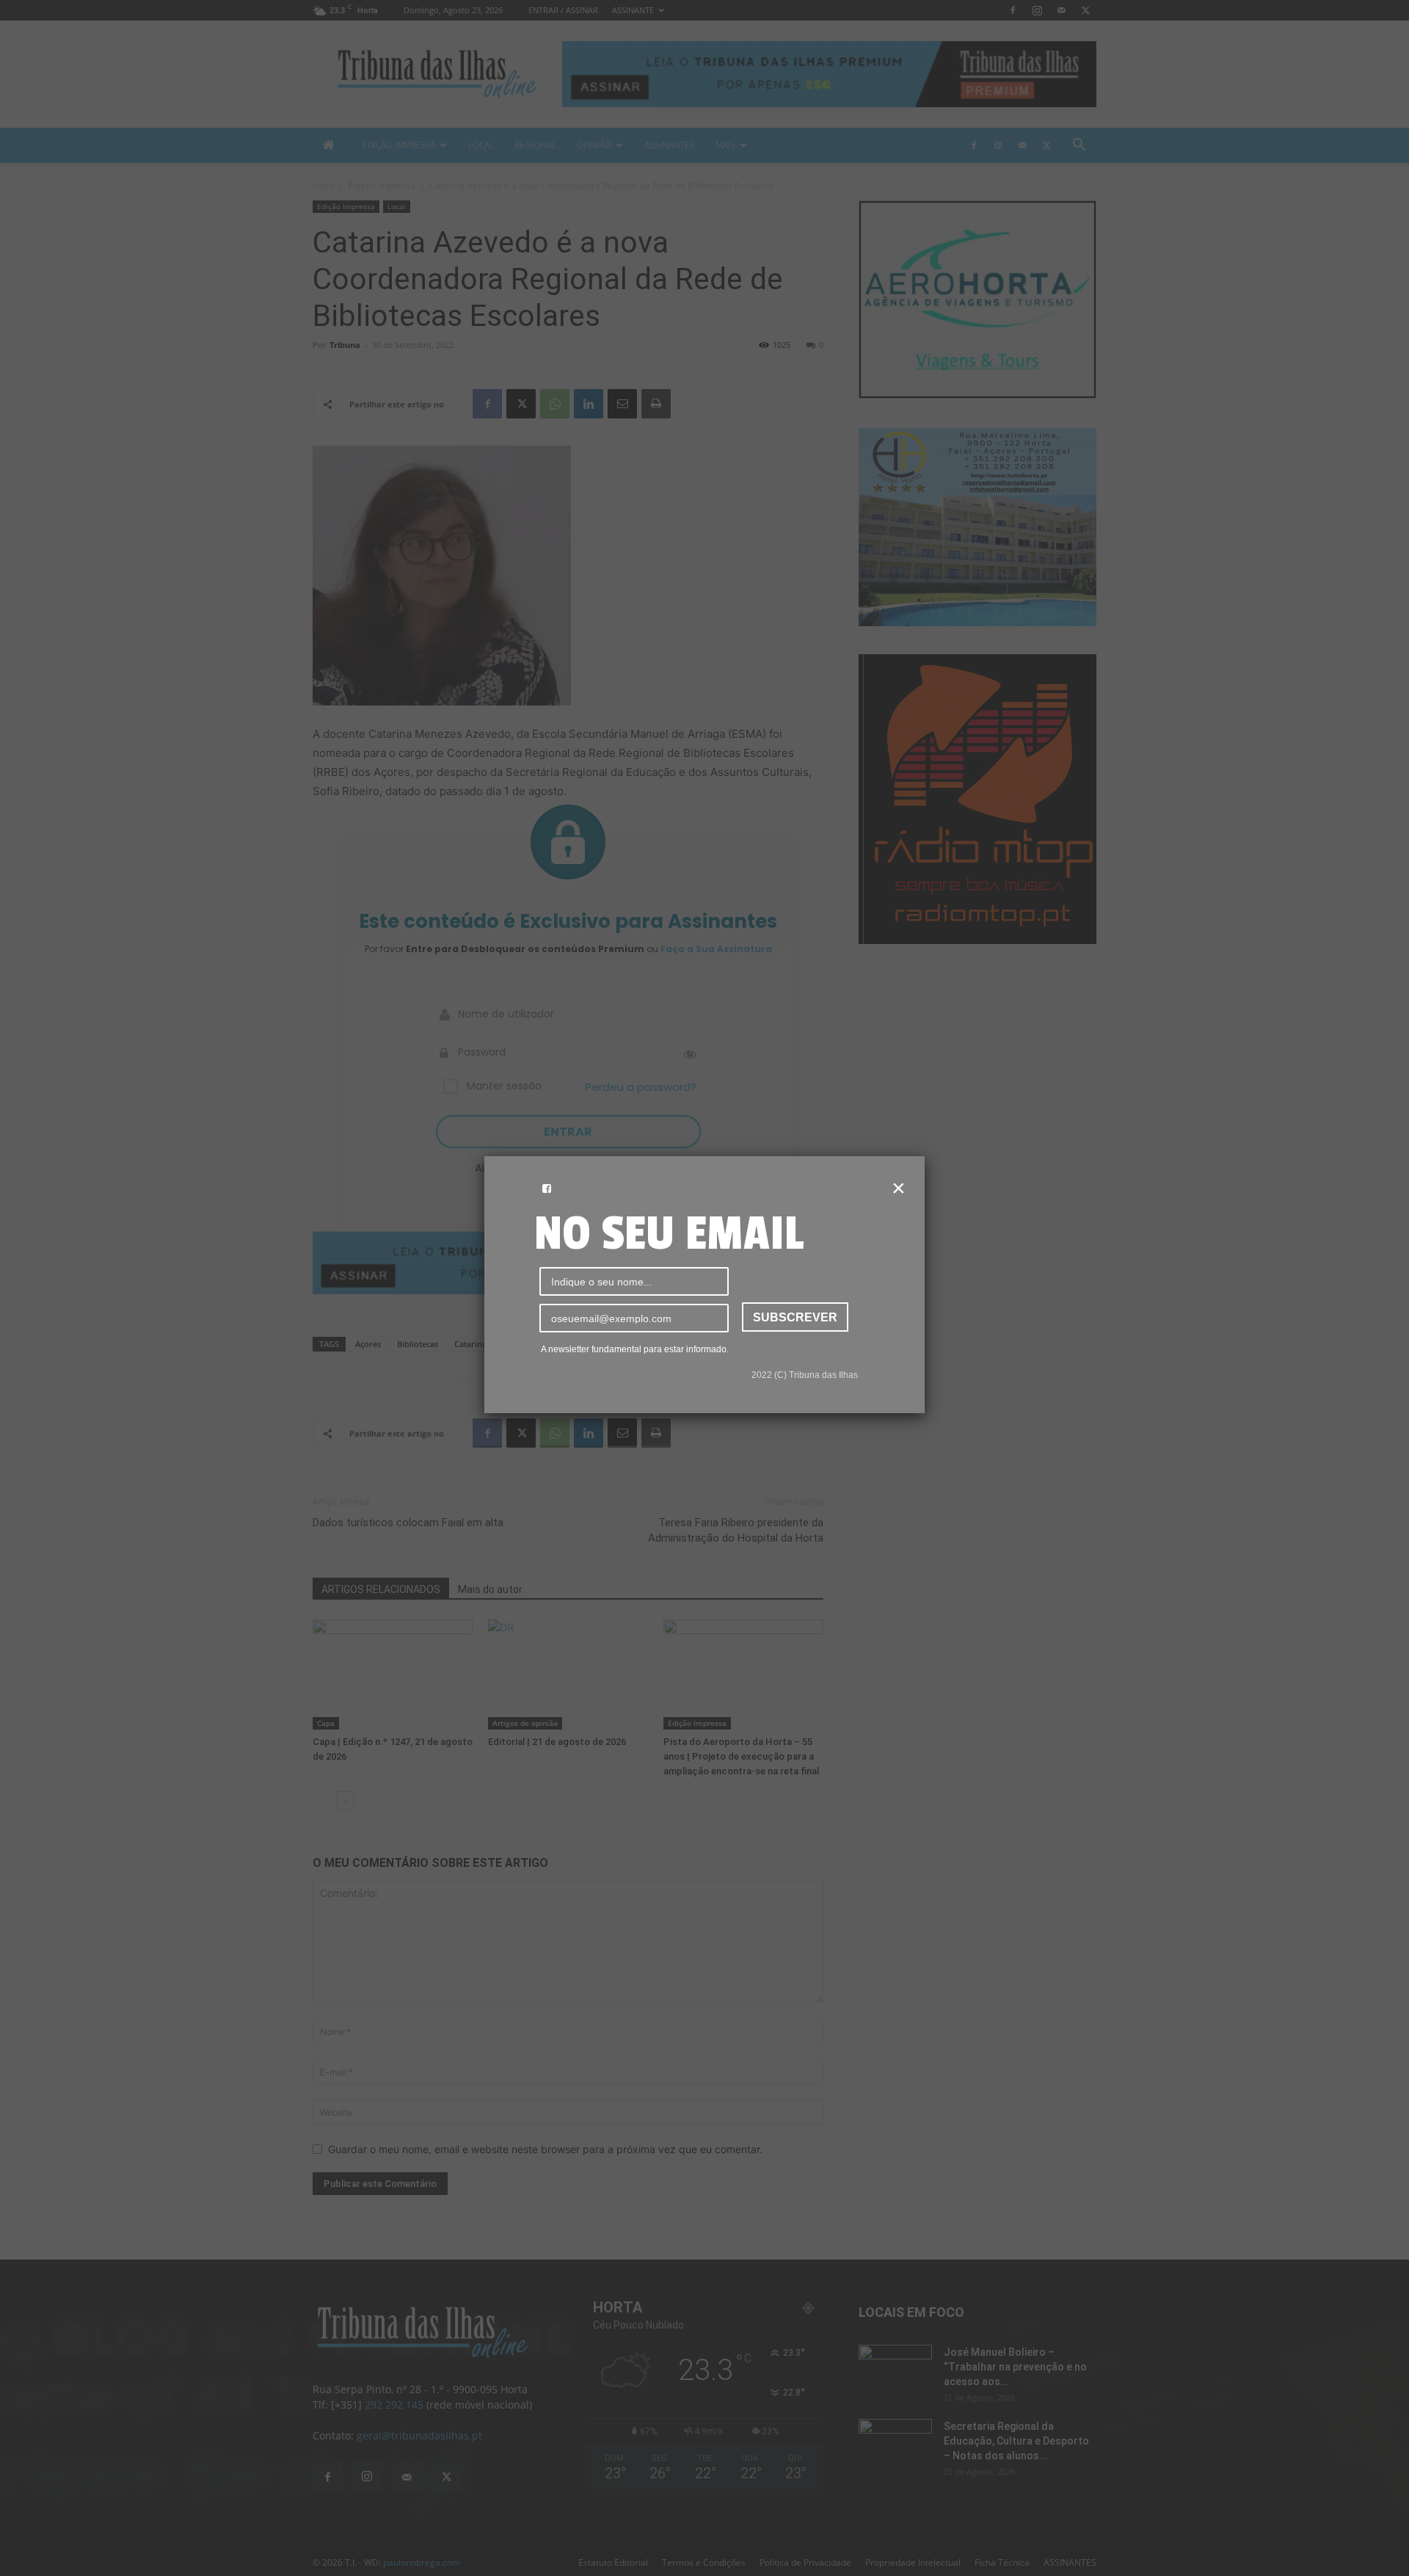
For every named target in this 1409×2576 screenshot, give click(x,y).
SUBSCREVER (795, 1317)
